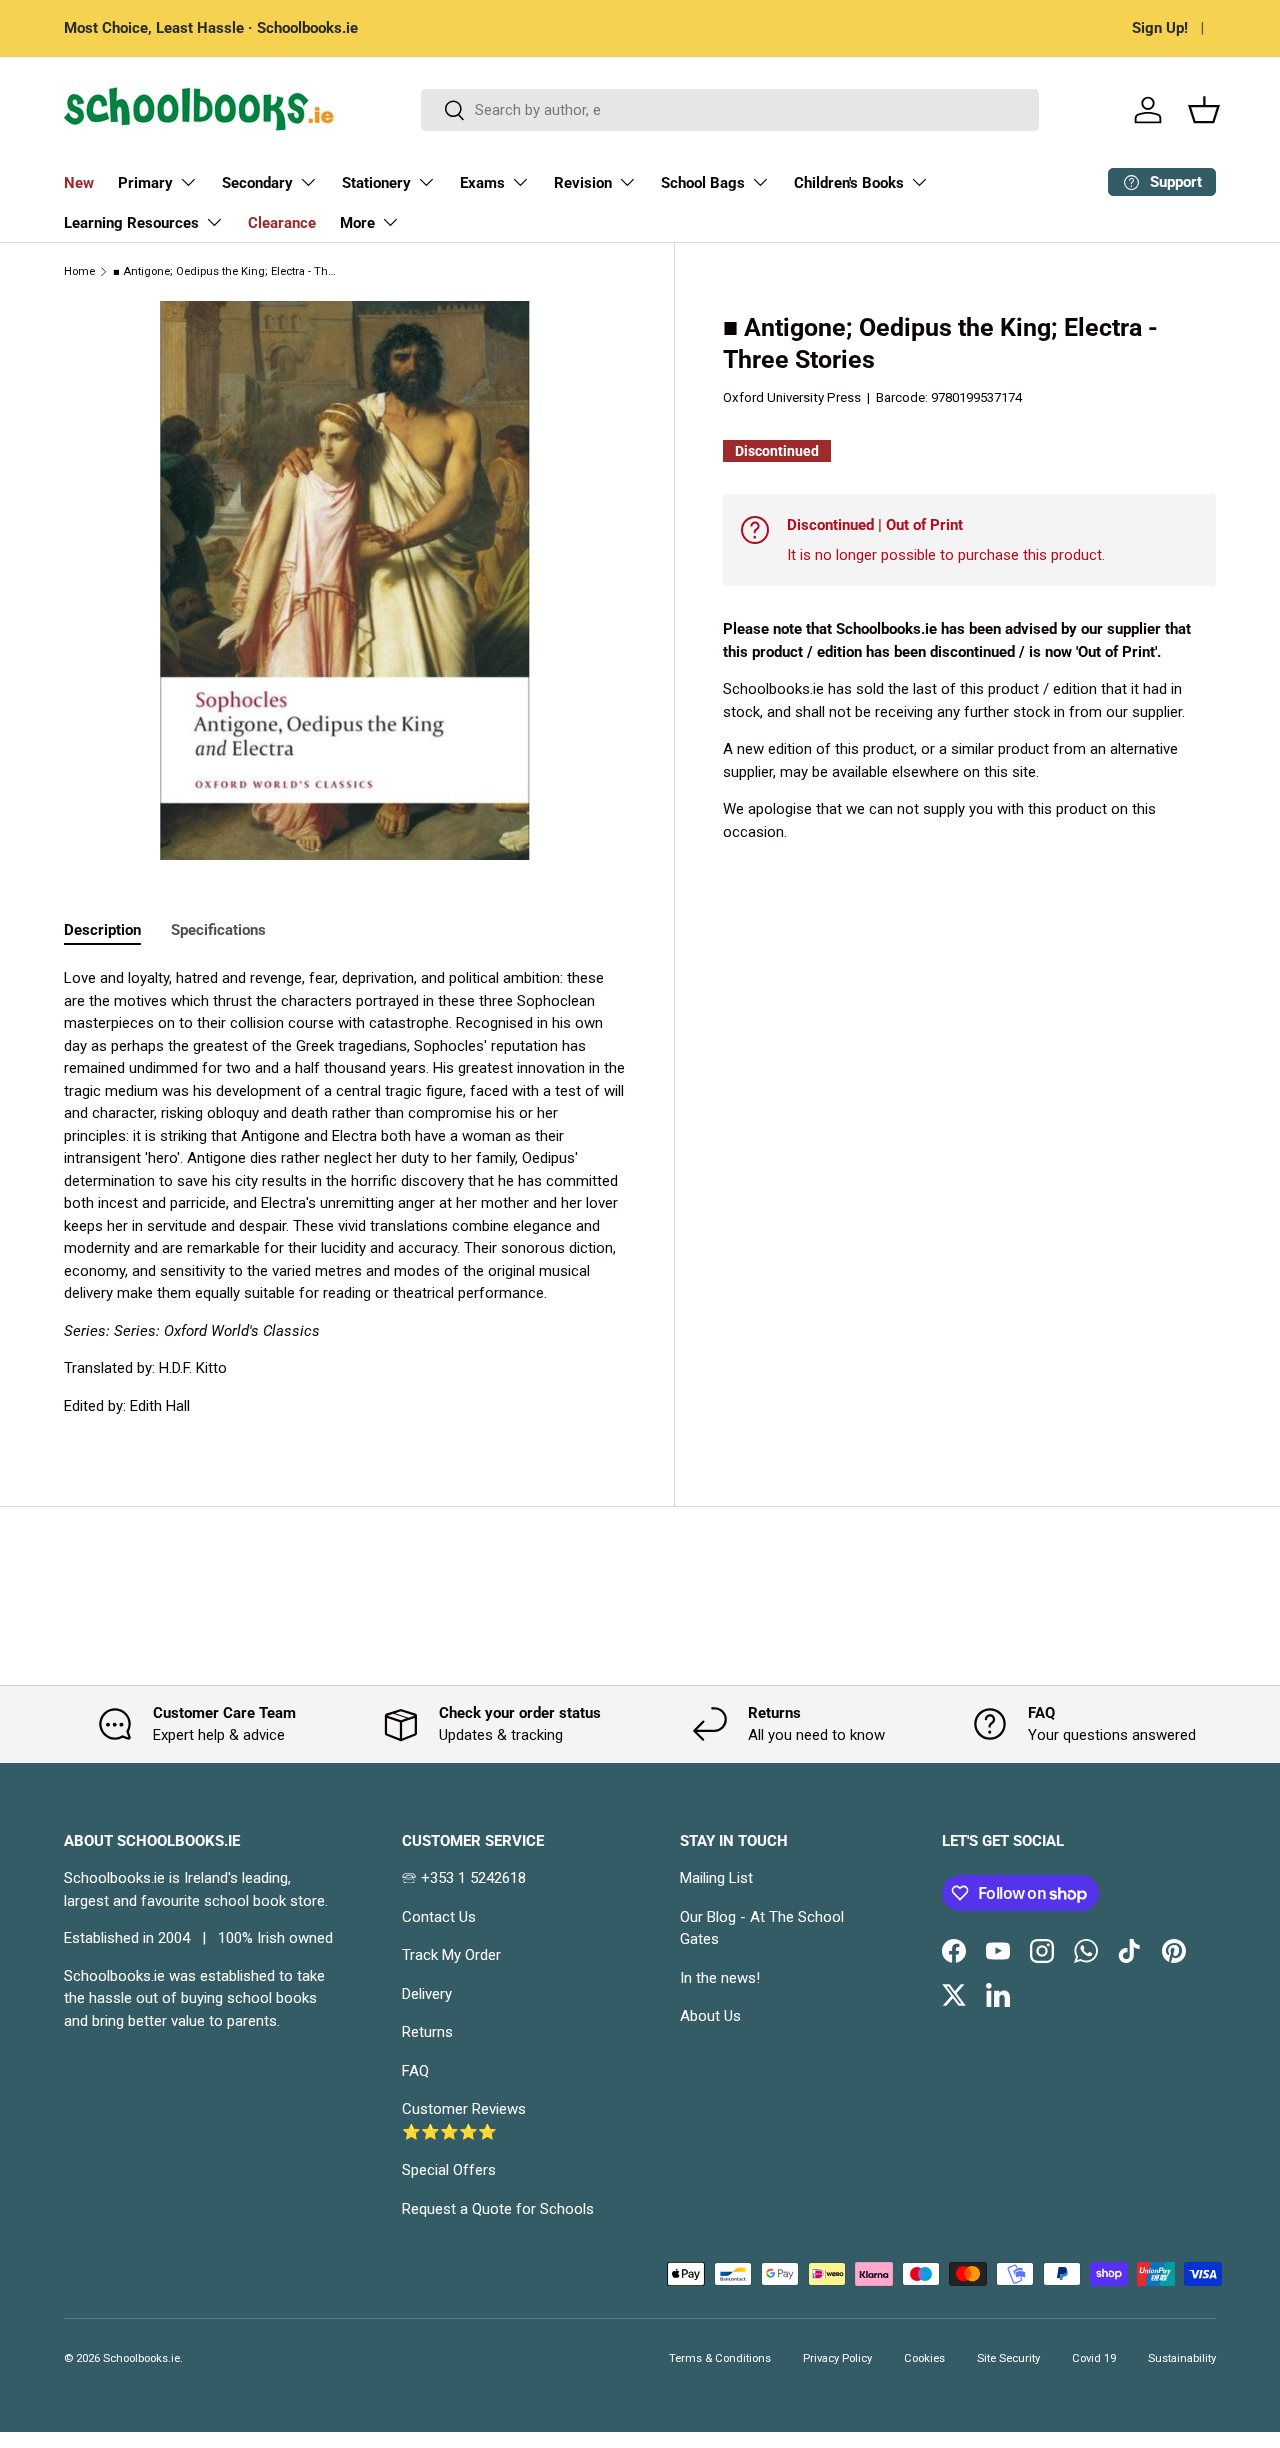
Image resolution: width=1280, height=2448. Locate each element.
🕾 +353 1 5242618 (464, 1878)
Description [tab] (102, 930)
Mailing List (716, 1878)
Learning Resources (131, 223)
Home (79, 271)
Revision (583, 183)
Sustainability (1182, 2358)
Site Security (1008, 2358)
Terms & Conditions (720, 2358)
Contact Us (439, 1917)
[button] (1204, 110)
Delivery (427, 1994)
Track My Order (451, 1955)
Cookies (924, 2358)
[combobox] (730, 110)
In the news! (720, 1978)
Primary (145, 183)
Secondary (257, 183)
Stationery (376, 183)
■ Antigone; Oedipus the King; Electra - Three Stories (225, 271)
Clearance (282, 223)
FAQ (415, 2071)
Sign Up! (1160, 28)
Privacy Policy (837, 2358)
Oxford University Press (792, 397)
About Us (710, 2016)
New (79, 183)
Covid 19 (1094, 2358)
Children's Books (849, 183)
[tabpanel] (345, 1192)
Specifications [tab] (218, 930)
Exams (482, 183)
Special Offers (449, 2170)
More (357, 223)
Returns (427, 2032)
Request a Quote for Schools (498, 2209)
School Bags (703, 183)
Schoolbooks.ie (141, 2358)
